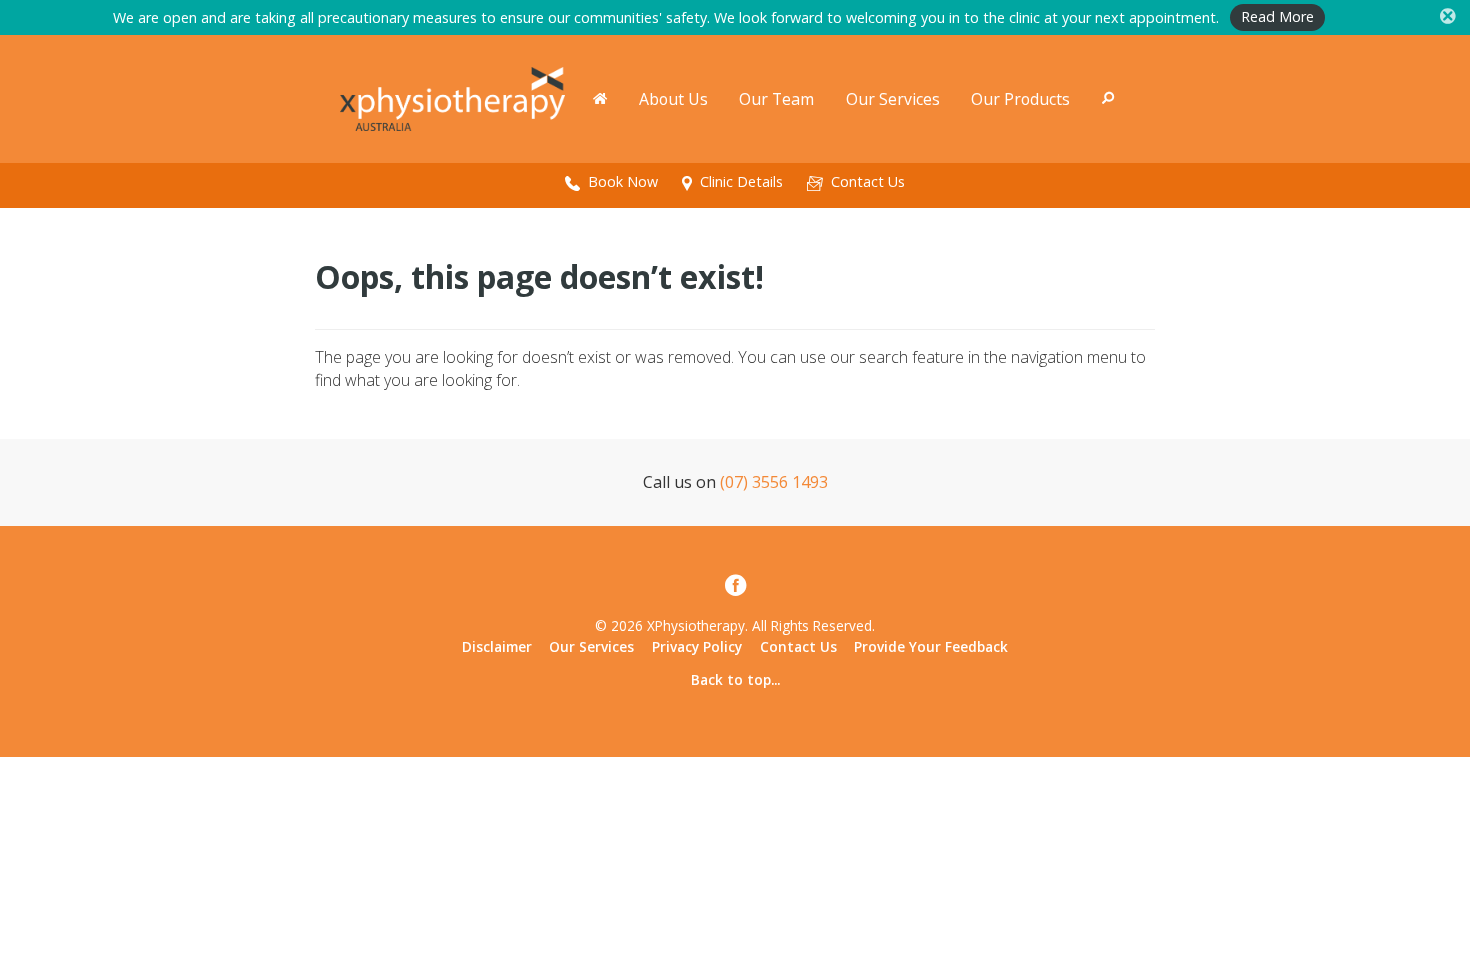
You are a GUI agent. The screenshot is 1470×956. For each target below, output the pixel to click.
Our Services (893, 99)
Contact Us (798, 646)
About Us (673, 99)
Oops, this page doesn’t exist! (539, 276)
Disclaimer (497, 646)
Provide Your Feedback (931, 646)
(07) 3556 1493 (774, 482)
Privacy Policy (697, 646)
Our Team (776, 99)
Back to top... (735, 679)
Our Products (1020, 99)
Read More (1277, 16)
